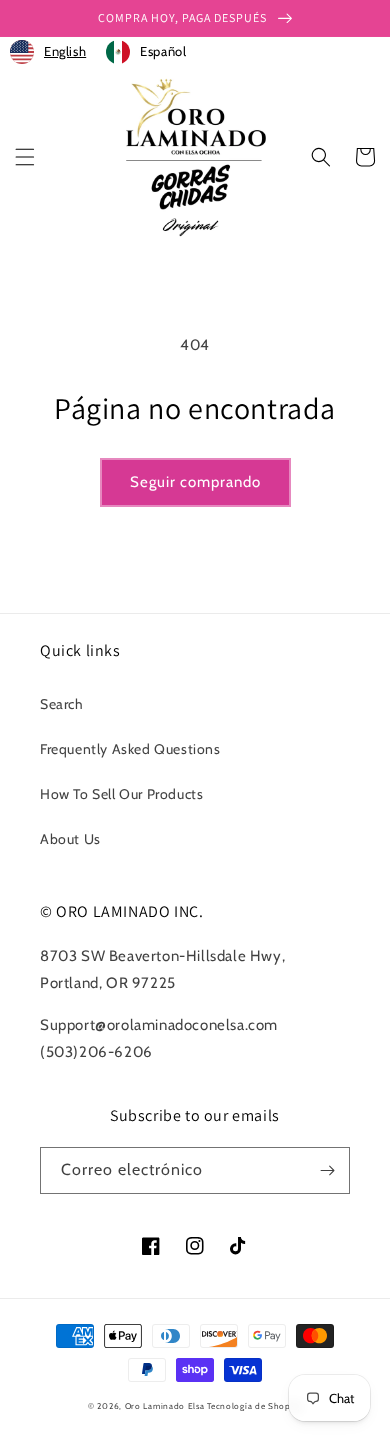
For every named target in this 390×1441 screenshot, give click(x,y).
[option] (146, 52)
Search (62, 704)
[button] (25, 157)
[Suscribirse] (327, 1170)
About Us (70, 839)
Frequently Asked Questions (130, 749)
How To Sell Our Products (121, 794)
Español (163, 51)
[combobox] (48, 52)
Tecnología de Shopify (254, 1406)
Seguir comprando (195, 482)
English (65, 51)
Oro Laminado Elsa (165, 1406)
